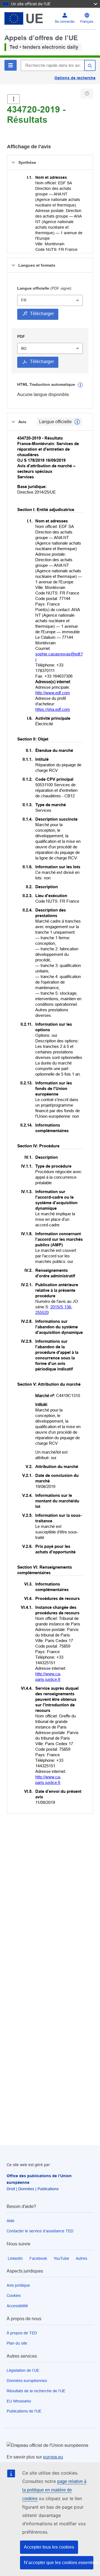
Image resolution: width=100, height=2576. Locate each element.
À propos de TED (22, 2333)
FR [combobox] (24, 300)
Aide (11, 2221)
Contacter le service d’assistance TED (40, 2231)
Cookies (14, 2296)
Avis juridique (18, 2285)
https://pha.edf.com (53, 709)
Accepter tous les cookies (49, 2547)
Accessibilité (17, 2306)
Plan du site (17, 2343)
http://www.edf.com (53, 693)
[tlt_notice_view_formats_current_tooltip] (77, 422)
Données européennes (27, 2381)
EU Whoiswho (19, 2401)
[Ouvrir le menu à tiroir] (13, 99)
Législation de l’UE (23, 2370)
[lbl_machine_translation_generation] (80, 385)
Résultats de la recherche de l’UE (36, 2391)
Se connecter (65, 22)
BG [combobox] (24, 348)
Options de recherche (75, 78)
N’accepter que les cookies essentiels (59, 2563)
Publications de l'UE (24, 2411)
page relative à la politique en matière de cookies (54, 2490)
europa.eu (53, 2457)
